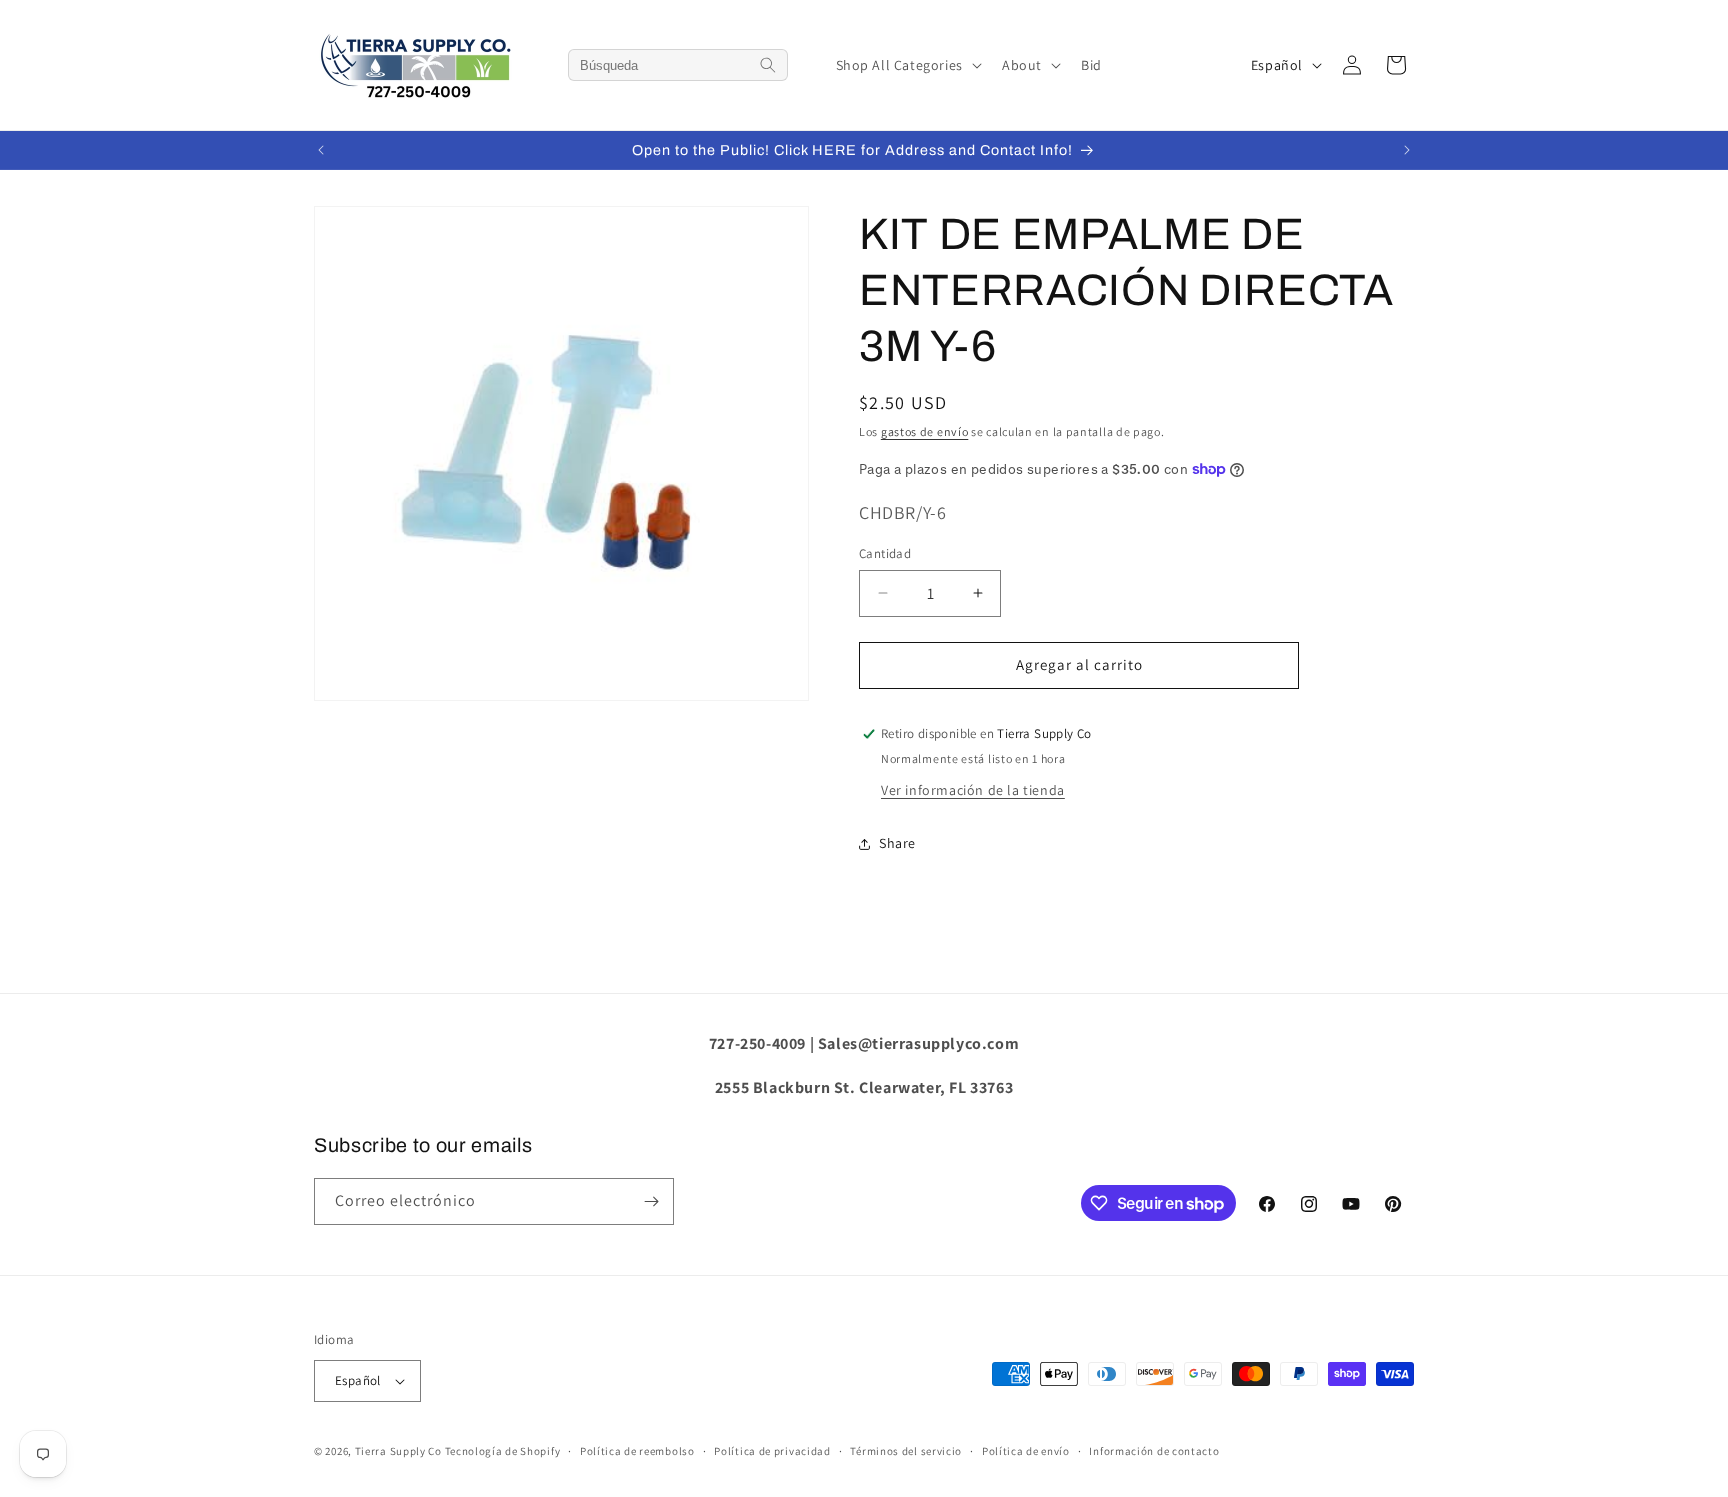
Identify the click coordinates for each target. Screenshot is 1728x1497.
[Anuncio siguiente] (1407, 150)
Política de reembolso (637, 1451)
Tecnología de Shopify (503, 1451)
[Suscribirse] (651, 1201)
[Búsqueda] (768, 65)
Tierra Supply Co (398, 1451)
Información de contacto (1154, 1451)
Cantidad (885, 553)
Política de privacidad (772, 1451)
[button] (907, 65)
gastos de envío (925, 431)
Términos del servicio (906, 1451)
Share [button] (897, 843)
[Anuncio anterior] (321, 150)
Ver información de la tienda (973, 790)
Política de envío (1026, 1451)
